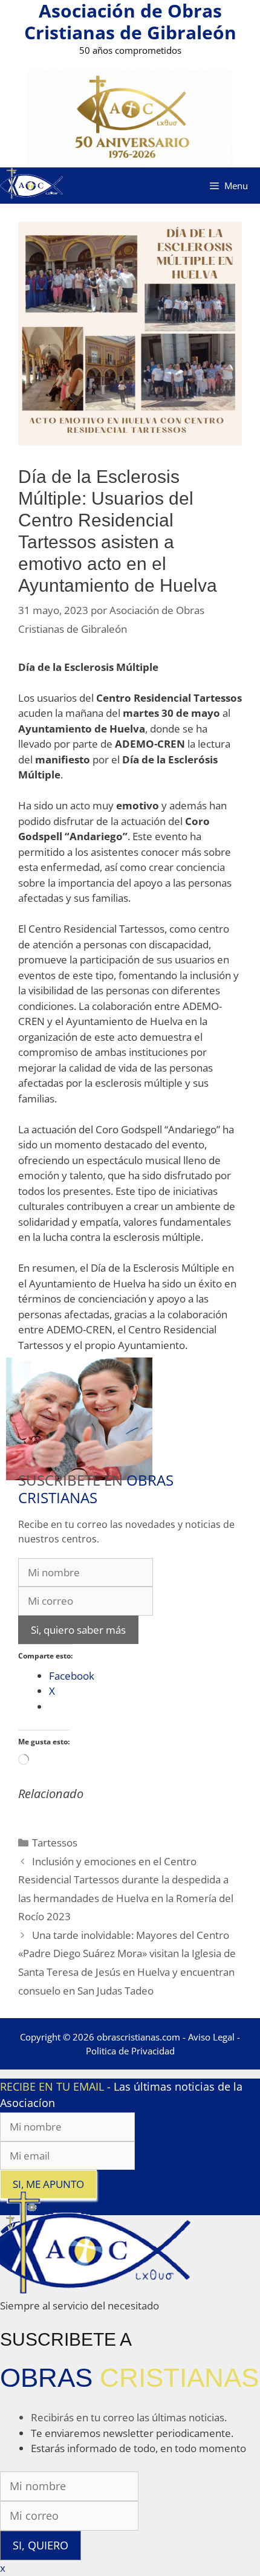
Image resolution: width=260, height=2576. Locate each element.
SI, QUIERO (41, 2545)
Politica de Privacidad (130, 2051)
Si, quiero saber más (78, 1630)
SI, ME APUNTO (48, 2184)
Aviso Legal (211, 2037)
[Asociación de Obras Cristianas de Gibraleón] (31, 185)
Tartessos (55, 1843)
